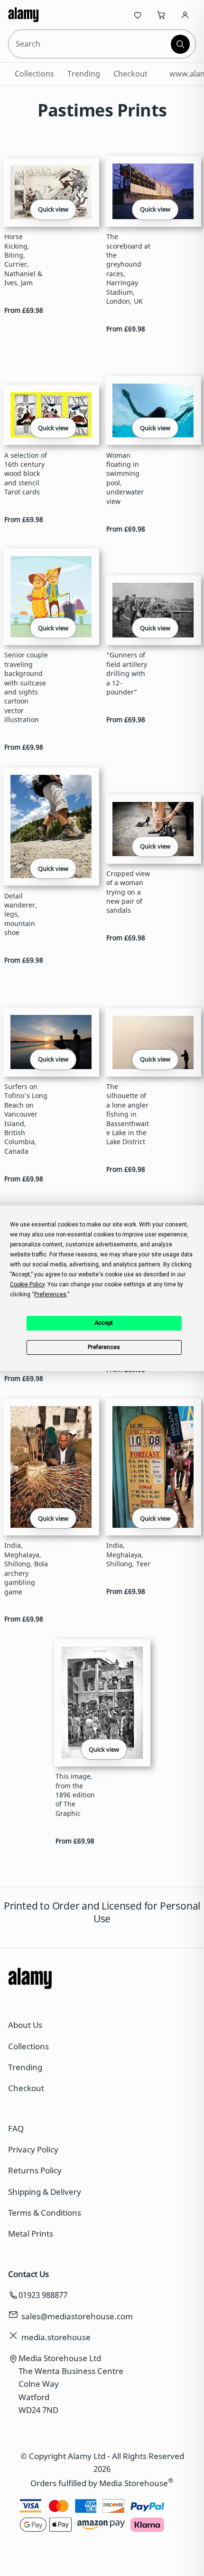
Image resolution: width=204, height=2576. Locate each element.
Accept (104, 1323)
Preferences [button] (50, 1294)
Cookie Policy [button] (27, 1284)
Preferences (104, 1347)
